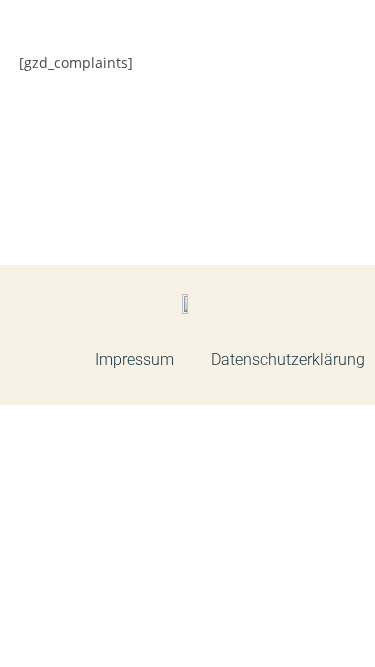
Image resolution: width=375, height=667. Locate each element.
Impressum (134, 359)
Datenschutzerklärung (288, 359)
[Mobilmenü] (343, 56)
